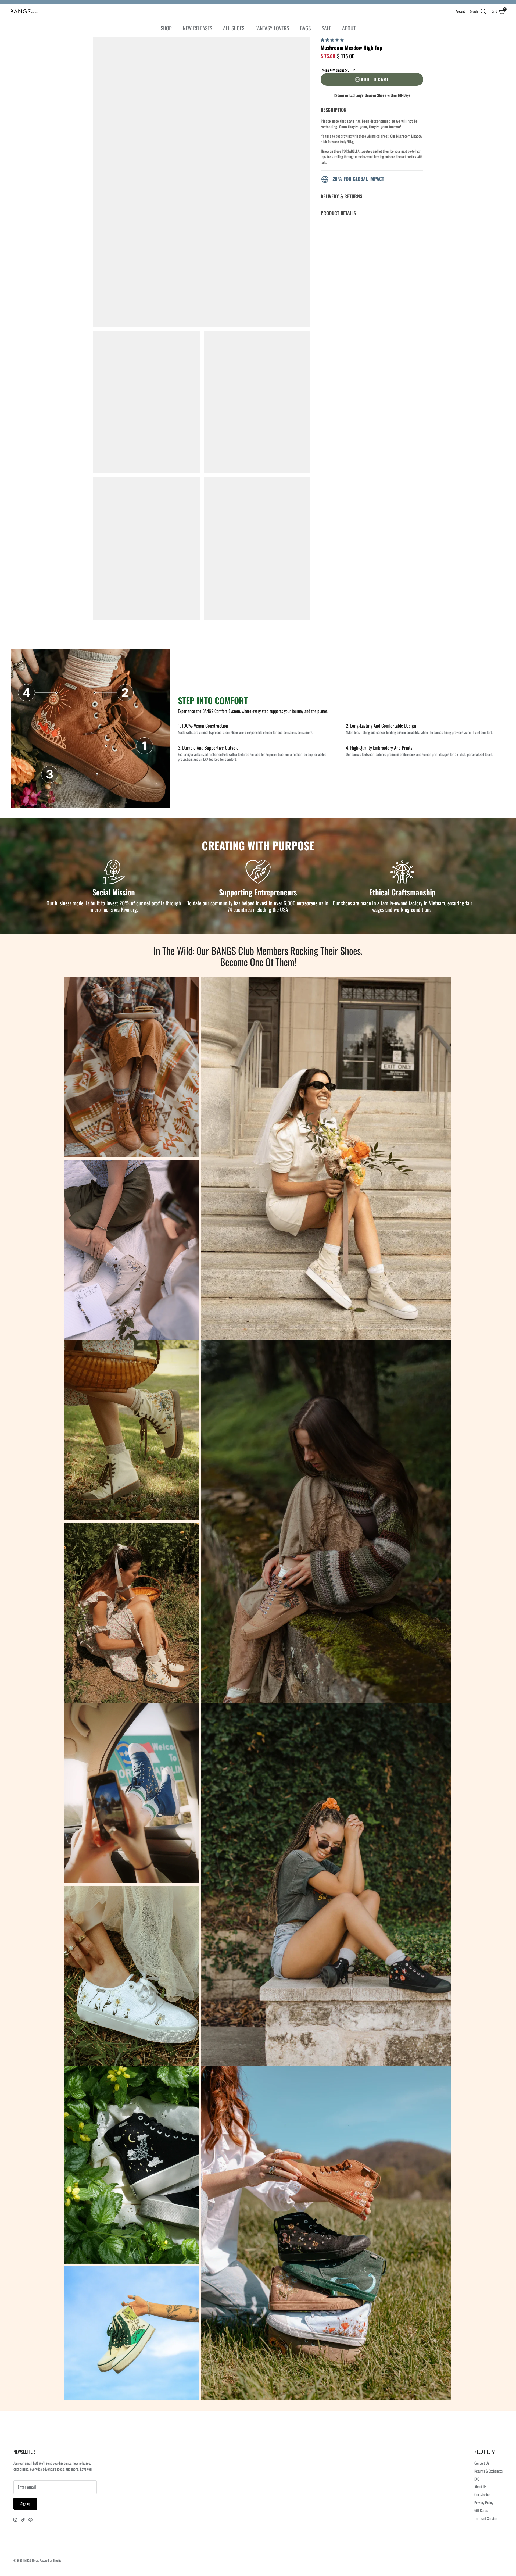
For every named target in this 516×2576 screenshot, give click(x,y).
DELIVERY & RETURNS (341, 196)
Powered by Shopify (50, 2560)
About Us (480, 2487)
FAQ (477, 2479)
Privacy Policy (484, 2502)
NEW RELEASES (197, 28)
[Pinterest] (31, 2520)
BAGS (305, 28)
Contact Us (482, 2463)
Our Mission (482, 2494)
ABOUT (349, 28)
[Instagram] (15, 2520)
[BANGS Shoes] (24, 11)
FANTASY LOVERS (272, 28)
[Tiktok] (23, 2520)
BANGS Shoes (31, 2560)
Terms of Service (486, 2518)
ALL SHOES (234, 28)
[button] (333, 40)
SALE (326, 28)
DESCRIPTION (334, 110)
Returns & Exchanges (488, 2471)
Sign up (25, 2504)
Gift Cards (481, 2510)
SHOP (166, 28)
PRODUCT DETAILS (338, 213)
